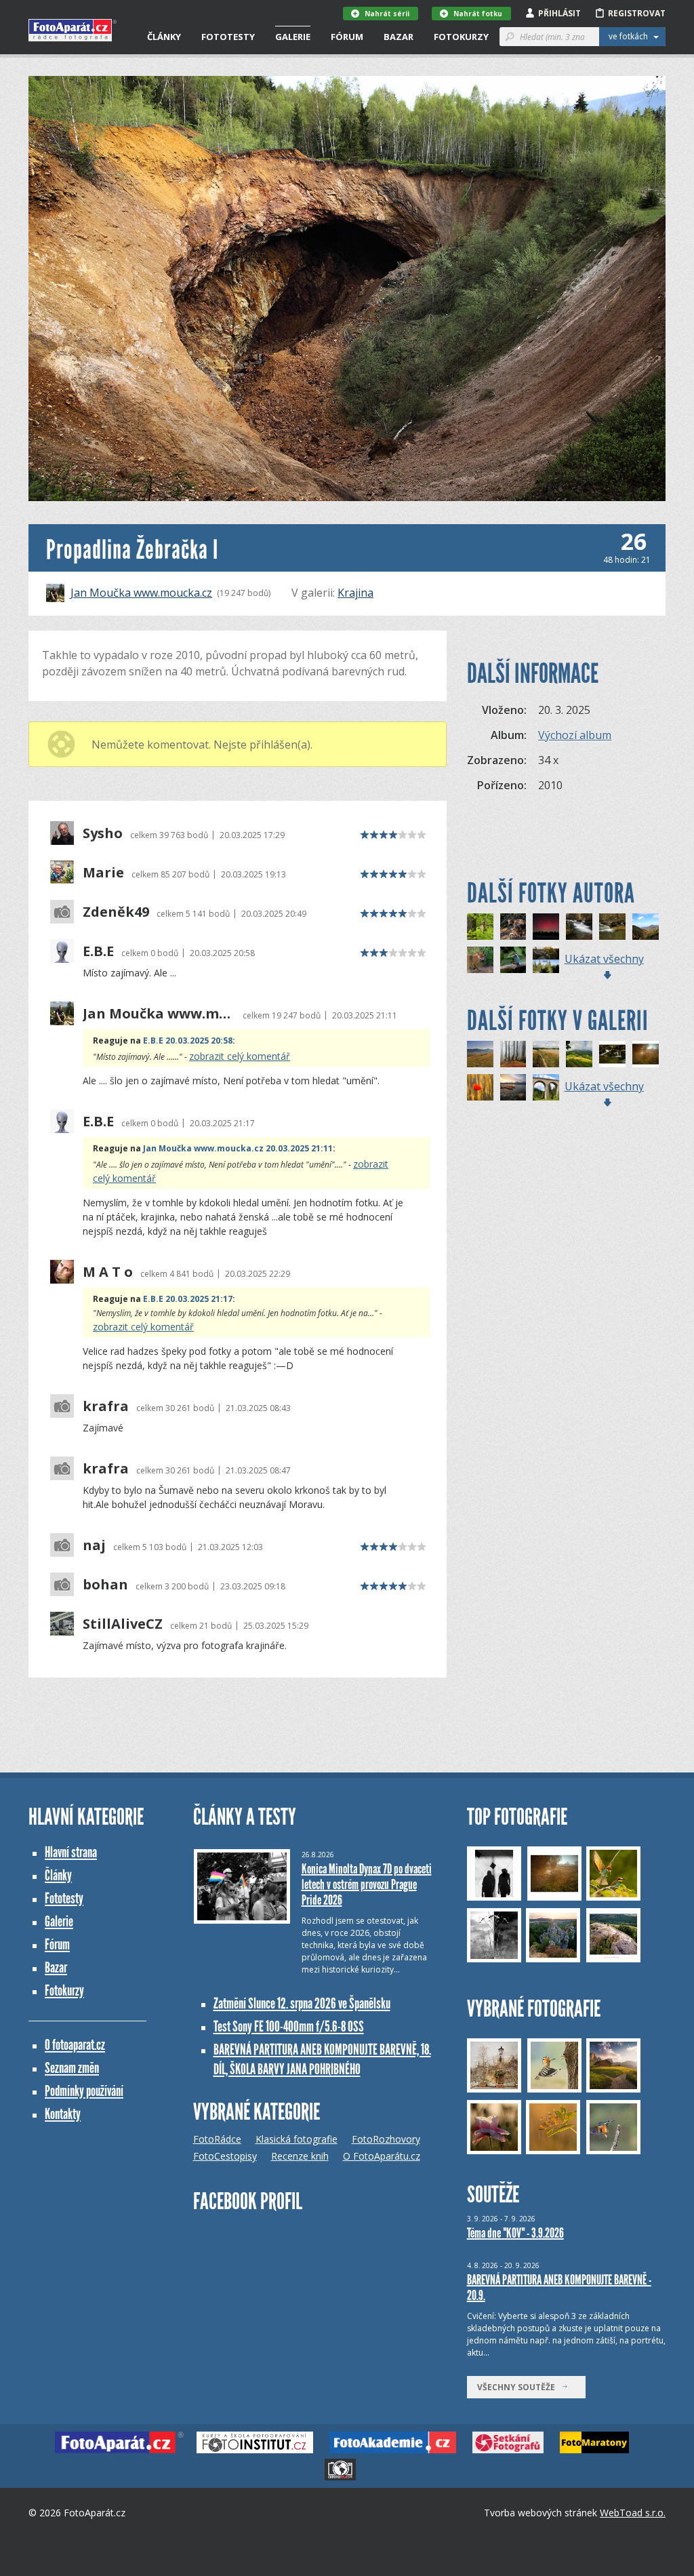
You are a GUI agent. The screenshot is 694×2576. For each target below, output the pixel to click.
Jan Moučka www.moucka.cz (141, 593)
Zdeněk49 (116, 912)
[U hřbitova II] (546, 927)
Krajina (355, 593)
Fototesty (228, 37)
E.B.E (98, 951)
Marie (103, 873)
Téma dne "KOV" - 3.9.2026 (515, 2233)
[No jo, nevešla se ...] (480, 960)
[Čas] (546, 960)
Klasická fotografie (297, 2139)
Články (164, 37)
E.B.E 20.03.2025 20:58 (188, 1041)
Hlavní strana (71, 1852)
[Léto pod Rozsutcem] (579, 1054)
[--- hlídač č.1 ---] (480, 1054)
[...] (646, 1054)
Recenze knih (300, 2156)
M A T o (108, 1272)
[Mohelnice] (579, 927)
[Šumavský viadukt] (546, 1087)
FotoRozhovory (386, 2139)
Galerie (293, 37)
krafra (106, 1406)
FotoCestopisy (225, 2156)
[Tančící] (513, 1054)
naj (94, 1545)
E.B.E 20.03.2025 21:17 (188, 1299)
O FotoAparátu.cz (382, 2156)
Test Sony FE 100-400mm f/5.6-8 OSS (289, 2026)
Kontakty (63, 2114)
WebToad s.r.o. (633, 2513)
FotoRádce (217, 2139)
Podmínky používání (84, 2091)
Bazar (399, 37)
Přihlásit (559, 13)
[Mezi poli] (546, 1054)
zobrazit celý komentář (240, 1056)
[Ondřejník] (646, 927)
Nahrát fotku (478, 14)
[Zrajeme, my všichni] (480, 1087)
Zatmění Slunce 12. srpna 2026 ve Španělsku (302, 2003)
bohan (105, 1585)
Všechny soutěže (519, 2387)
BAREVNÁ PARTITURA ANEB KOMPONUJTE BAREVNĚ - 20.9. (559, 2287)
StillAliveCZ (123, 1624)
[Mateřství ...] (513, 927)
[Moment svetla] (513, 1087)
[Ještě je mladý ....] (513, 960)
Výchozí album (575, 735)
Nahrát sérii (387, 14)
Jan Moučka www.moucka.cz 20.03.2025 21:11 (238, 1148)
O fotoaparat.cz (75, 2045)
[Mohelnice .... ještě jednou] (612, 927)
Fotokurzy (461, 37)
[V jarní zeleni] (480, 927)
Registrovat (637, 13)
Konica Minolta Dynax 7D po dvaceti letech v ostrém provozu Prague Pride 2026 (367, 1884)
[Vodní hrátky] (612, 1054)
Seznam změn (72, 2068)
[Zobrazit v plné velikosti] (347, 289)
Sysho (103, 833)
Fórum (347, 37)
